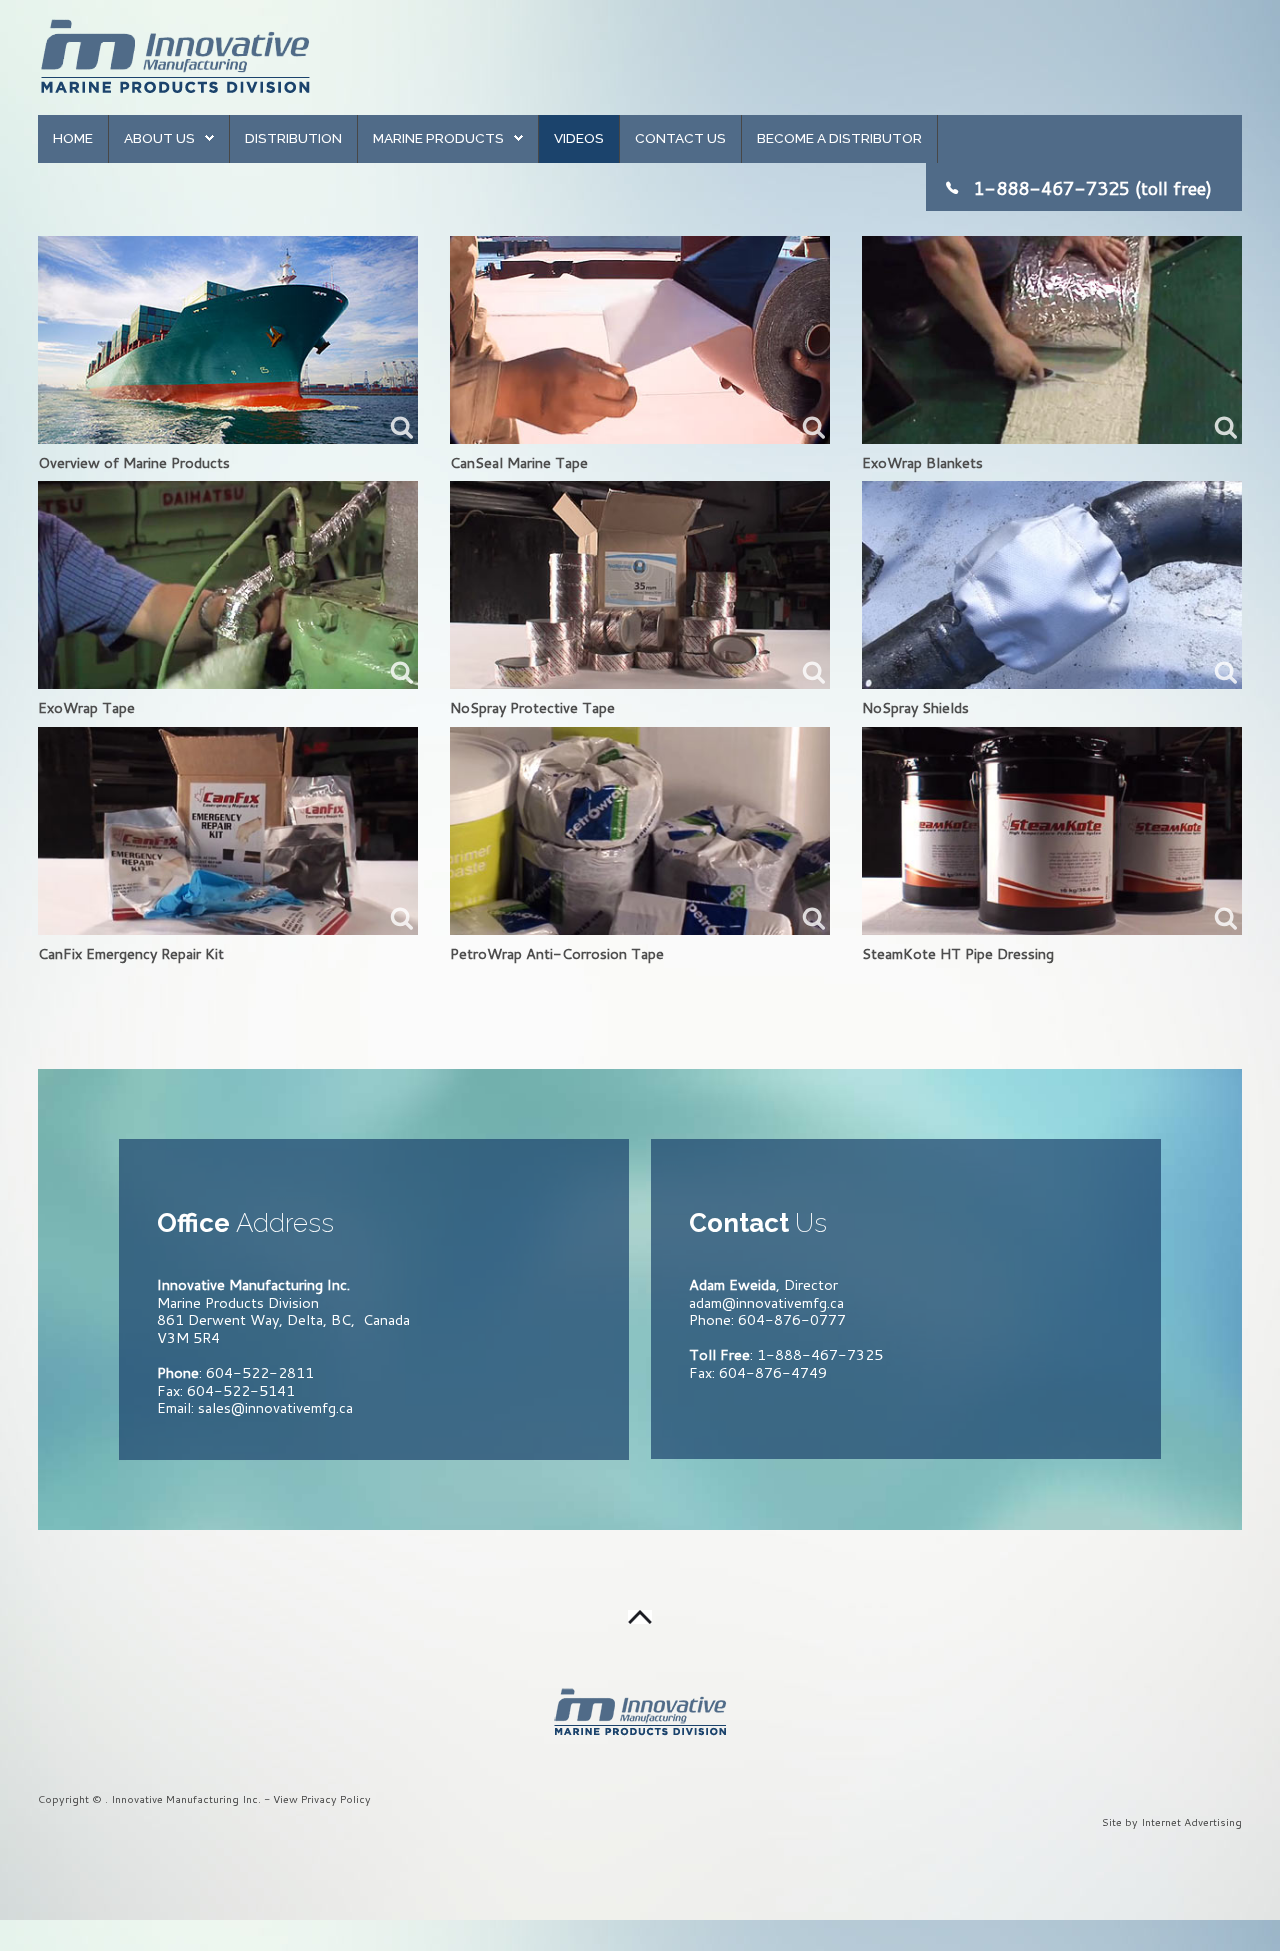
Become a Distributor (839, 138)
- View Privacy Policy (317, 1798)
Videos (579, 138)
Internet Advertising (1191, 1821)
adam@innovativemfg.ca (766, 1302)
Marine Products (438, 138)
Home (73, 138)
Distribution (293, 138)
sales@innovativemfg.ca (275, 1407)
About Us (159, 138)
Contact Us (680, 138)
